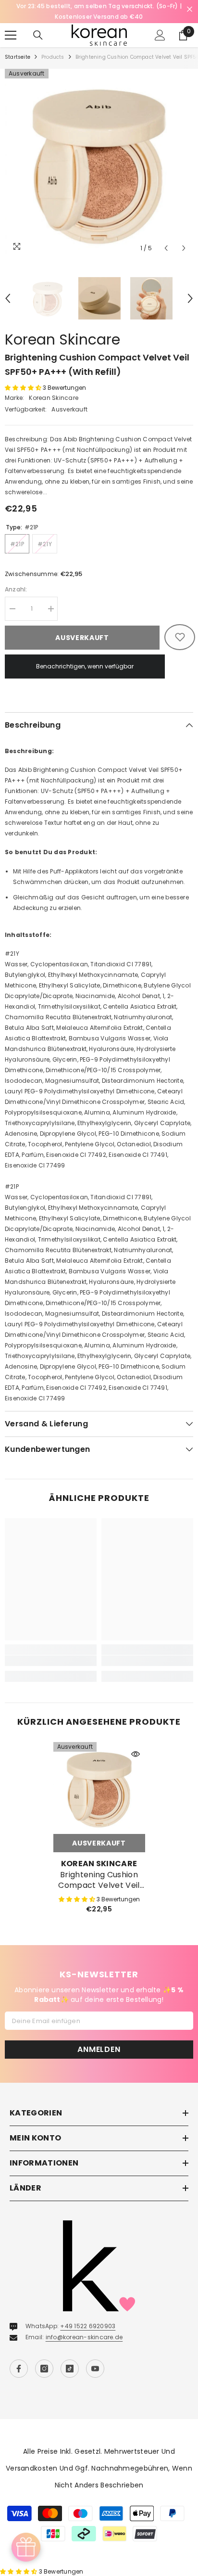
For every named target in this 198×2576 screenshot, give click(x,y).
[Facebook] (19, 2358)
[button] (166, 237)
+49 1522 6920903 (88, 2315)
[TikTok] (70, 2358)
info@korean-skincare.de (84, 2326)
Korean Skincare (62, 329)
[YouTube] (95, 2358)
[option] (99, 6)
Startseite (18, 46)
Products (53, 46)
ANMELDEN (99, 2039)
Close (190, 9)
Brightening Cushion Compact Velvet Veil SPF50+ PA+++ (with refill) (99, 1870)
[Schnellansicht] (136, 1743)
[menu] (11, 25)
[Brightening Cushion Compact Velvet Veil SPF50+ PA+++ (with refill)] (99, 1777)
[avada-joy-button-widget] (26, 2547)
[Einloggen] (160, 25)
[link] (51, 1650)
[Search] (38, 25)
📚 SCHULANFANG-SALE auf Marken (99, 6)
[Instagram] (44, 2358)
